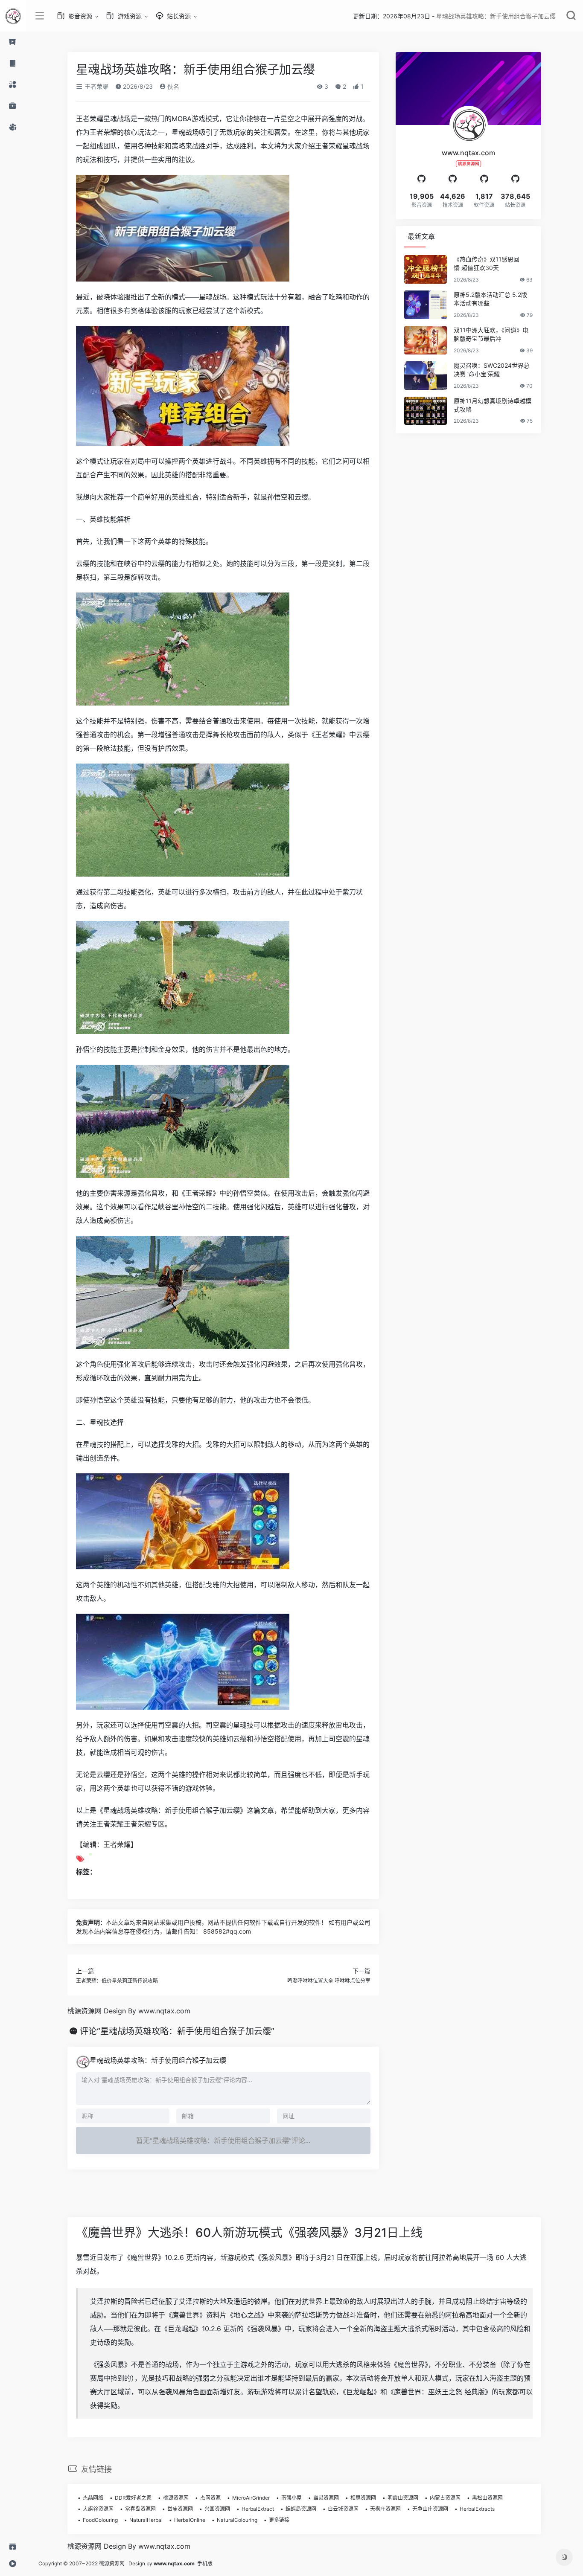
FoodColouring (100, 2520)
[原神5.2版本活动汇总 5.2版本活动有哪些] (426, 305)
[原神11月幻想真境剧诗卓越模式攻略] (426, 411)
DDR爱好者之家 (133, 2498)
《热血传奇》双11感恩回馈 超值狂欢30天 (487, 263)
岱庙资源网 (180, 2509)
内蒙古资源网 (445, 2498)
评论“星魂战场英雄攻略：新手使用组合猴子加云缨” (177, 2031)
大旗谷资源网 (98, 2509)
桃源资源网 (176, 2498)
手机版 (205, 2563)
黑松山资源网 (487, 2498)
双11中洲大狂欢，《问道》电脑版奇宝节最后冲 (491, 334)
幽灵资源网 (326, 2498)
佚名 (172, 86)
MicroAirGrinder (251, 2498)
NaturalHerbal (146, 2520)
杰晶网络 (93, 2498)
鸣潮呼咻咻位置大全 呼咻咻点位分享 (329, 1981)
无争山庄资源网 (430, 2509)
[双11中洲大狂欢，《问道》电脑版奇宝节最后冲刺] (426, 340)
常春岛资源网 (140, 2509)
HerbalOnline (190, 2520)
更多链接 (279, 2520)
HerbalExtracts (477, 2509)
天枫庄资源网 (385, 2509)
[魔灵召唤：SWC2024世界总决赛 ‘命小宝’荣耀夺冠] (426, 376)
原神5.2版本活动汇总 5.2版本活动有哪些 (490, 299)
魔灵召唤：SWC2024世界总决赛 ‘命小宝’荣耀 (492, 370)
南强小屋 (291, 2498)
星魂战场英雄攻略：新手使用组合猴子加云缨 (158, 2060)
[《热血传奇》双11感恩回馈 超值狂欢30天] (426, 269)
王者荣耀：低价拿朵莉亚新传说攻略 (117, 1981)
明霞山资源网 (403, 2498)
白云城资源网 (343, 2509)
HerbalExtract (258, 2509)
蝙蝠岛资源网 (301, 2509)
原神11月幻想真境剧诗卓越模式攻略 (493, 405)
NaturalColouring (237, 2520)
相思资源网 (363, 2498)
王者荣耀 (96, 86)
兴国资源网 (217, 2509)
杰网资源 (210, 2498)
